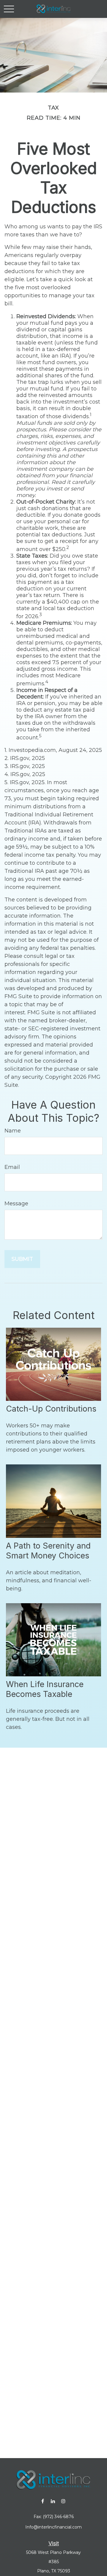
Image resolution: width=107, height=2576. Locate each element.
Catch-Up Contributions (51, 1409)
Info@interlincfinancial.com (53, 2527)
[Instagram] (63, 2501)
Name (13, 1131)
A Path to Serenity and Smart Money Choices (48, 1551)
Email (12, 1167)
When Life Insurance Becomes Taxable (45, 1689)
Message (16, 1204)
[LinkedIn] (53, 2501)
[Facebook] (43, 2501)
